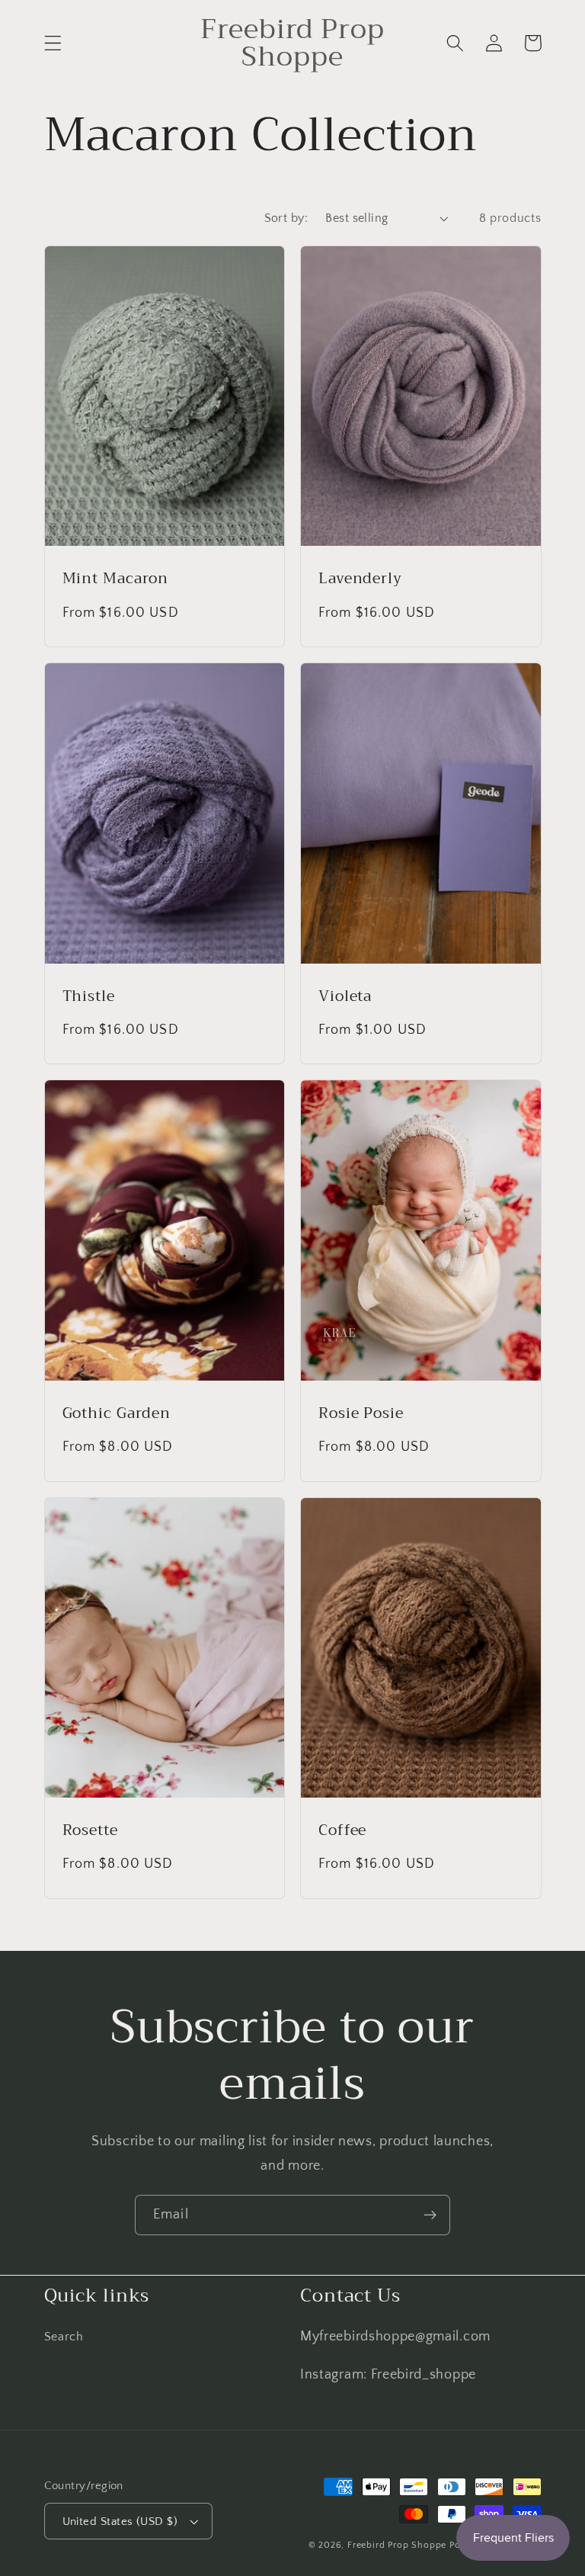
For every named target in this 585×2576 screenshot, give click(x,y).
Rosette (90, 1830)
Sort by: (286, 218)
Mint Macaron (116, 579)
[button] (53, 43)
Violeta (345, 996)
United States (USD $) (120, 2521)
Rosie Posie (361, 1413)
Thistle (89, 996)
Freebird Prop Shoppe (397, 2545)
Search (64, 2337)
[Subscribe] (430, 2215)
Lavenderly (360, 579)
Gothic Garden (117, 1413)
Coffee (342, 1830)
